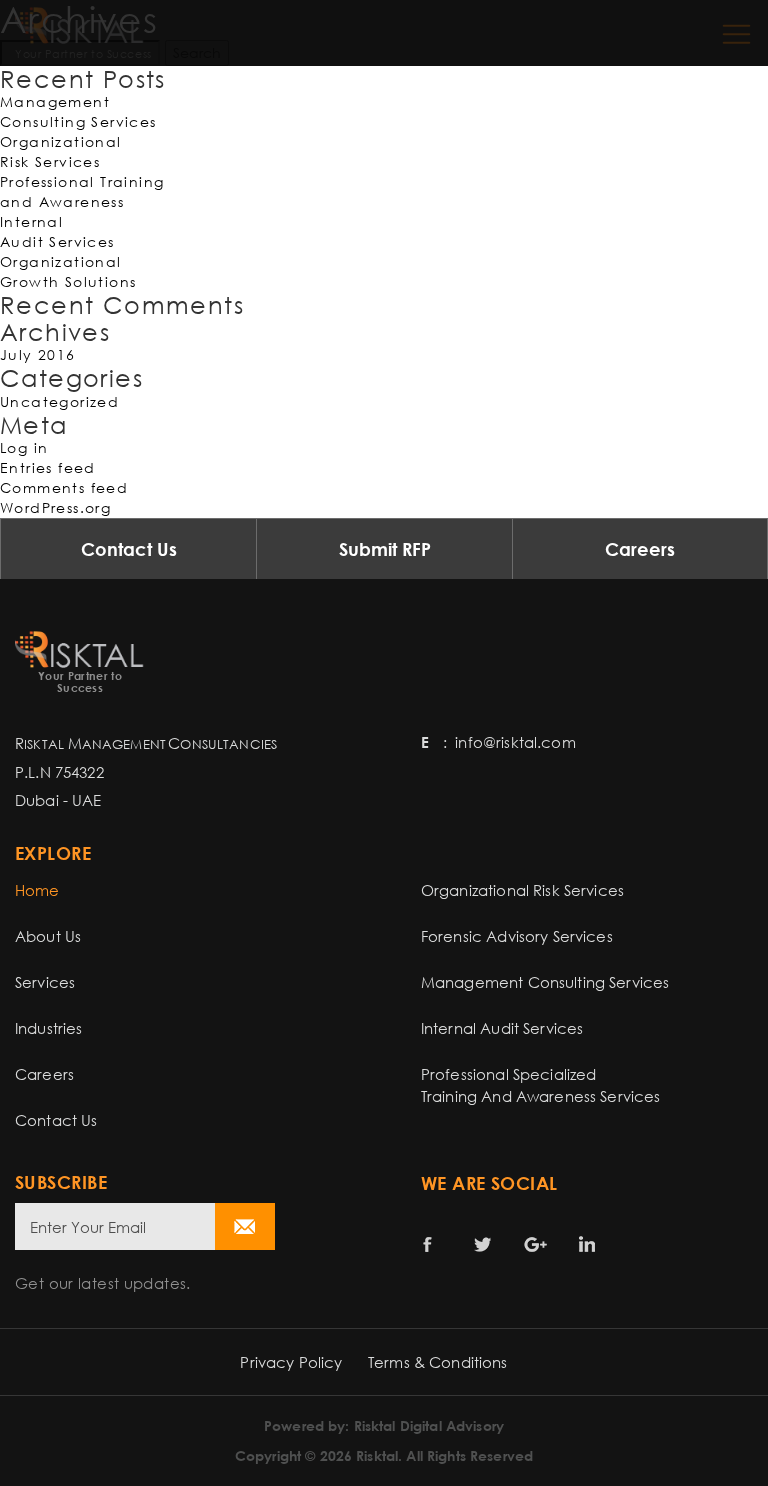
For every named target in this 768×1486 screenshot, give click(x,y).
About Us (48, 936)
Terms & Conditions (438, 1362)
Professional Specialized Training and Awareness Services (541, 1085)
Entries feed (48, 467)
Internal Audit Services (57, 231)
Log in (24, 447)
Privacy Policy (291, 1362)
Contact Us (129, 549)
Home (37, 890)
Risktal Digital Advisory (429, 1425)
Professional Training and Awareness (82, 191)
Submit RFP (385, 549)
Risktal (377, 1455)
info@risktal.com (515, 742)
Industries (49, 1028)
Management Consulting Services (78, 111)
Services (45, 982)
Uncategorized (59, 401)
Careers (640, 549)
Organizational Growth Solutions (68, 271)
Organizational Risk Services (61, 151)
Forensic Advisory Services (517, 936)
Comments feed (64, 487)
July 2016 (38, 354)
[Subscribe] (245, 1226)
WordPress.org (55, 507)
